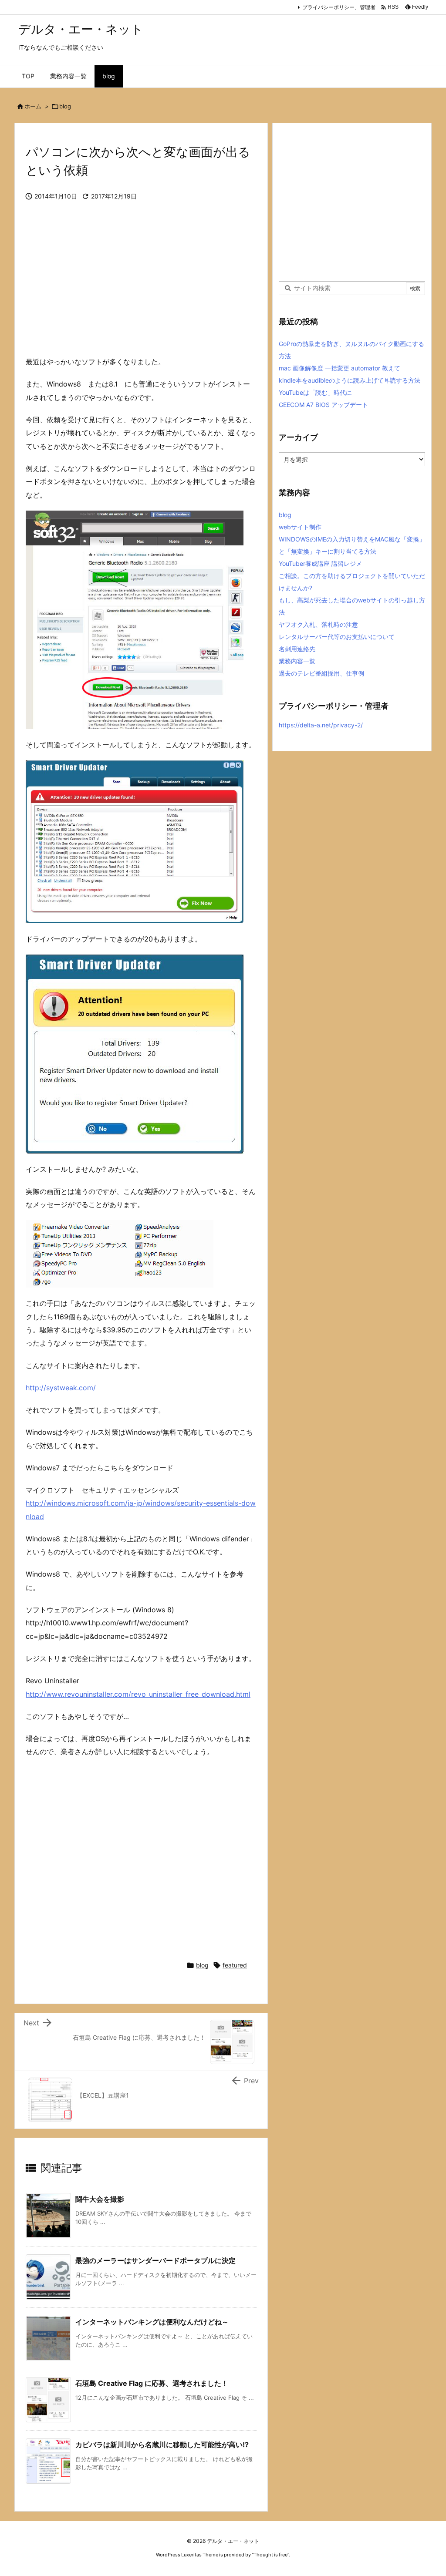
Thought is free (270, 2555)
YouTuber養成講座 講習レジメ (320, 563)
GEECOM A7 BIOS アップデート (323, 405)
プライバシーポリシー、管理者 (339, 7)
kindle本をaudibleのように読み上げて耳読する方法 (350, 380)
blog (65, 106)
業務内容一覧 (297, 661)
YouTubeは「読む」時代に (315, 392)
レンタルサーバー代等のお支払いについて (337, 637)
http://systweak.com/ (61, 1388)
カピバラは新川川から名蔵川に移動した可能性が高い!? (162, 2445)
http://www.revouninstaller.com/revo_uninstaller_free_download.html (138, 1694)
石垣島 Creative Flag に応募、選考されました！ (152, 2383)
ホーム (33, 106)
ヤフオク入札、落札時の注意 (318, 624)
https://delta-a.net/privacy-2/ (321, 725)
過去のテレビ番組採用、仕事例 (321, 673)
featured (235, 1965)
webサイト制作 (300, 527)
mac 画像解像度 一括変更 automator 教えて (340, 368)
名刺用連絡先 (297, 649)
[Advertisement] (141, 285)
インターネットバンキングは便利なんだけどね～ (152, 2322)
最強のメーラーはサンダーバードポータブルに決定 (155, 2260)
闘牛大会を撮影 (100, 2199)
